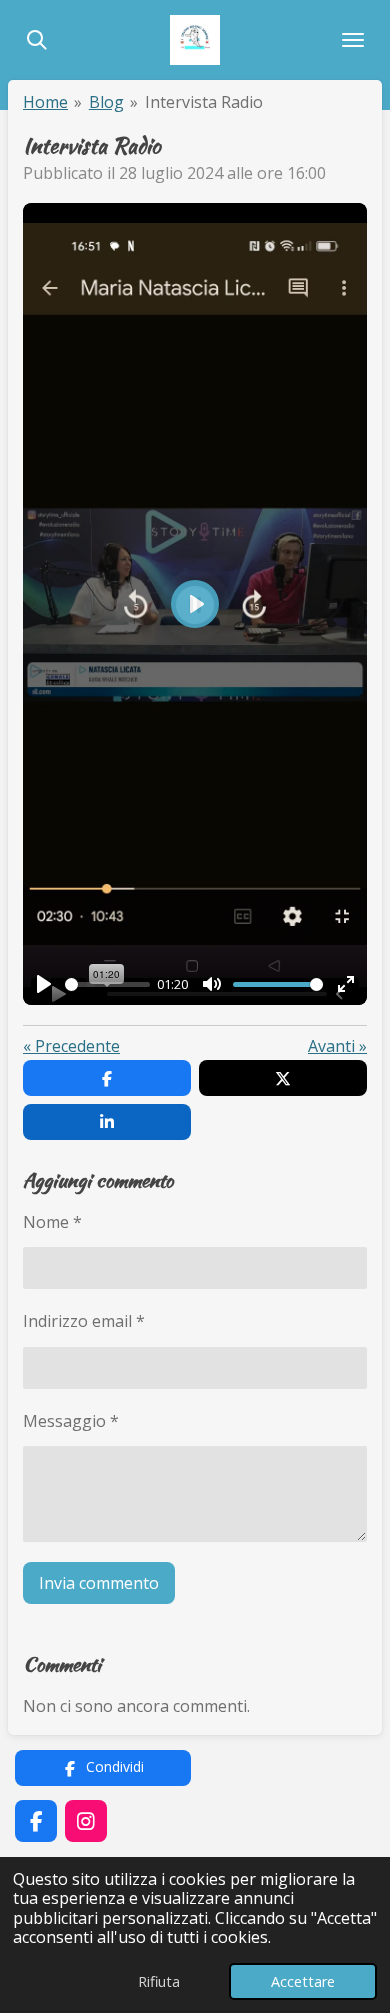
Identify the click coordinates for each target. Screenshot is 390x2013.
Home (45, 102)
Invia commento (99, 1583)
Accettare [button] (303, 1981)
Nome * (52, 1222)
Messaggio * (71, 1421)
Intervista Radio (204, 102)
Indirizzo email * (84, 1321)
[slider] (107, 984)
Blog (106, 102)
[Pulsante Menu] (353, 40)
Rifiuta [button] (159, 1981)
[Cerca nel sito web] (37, 40)
